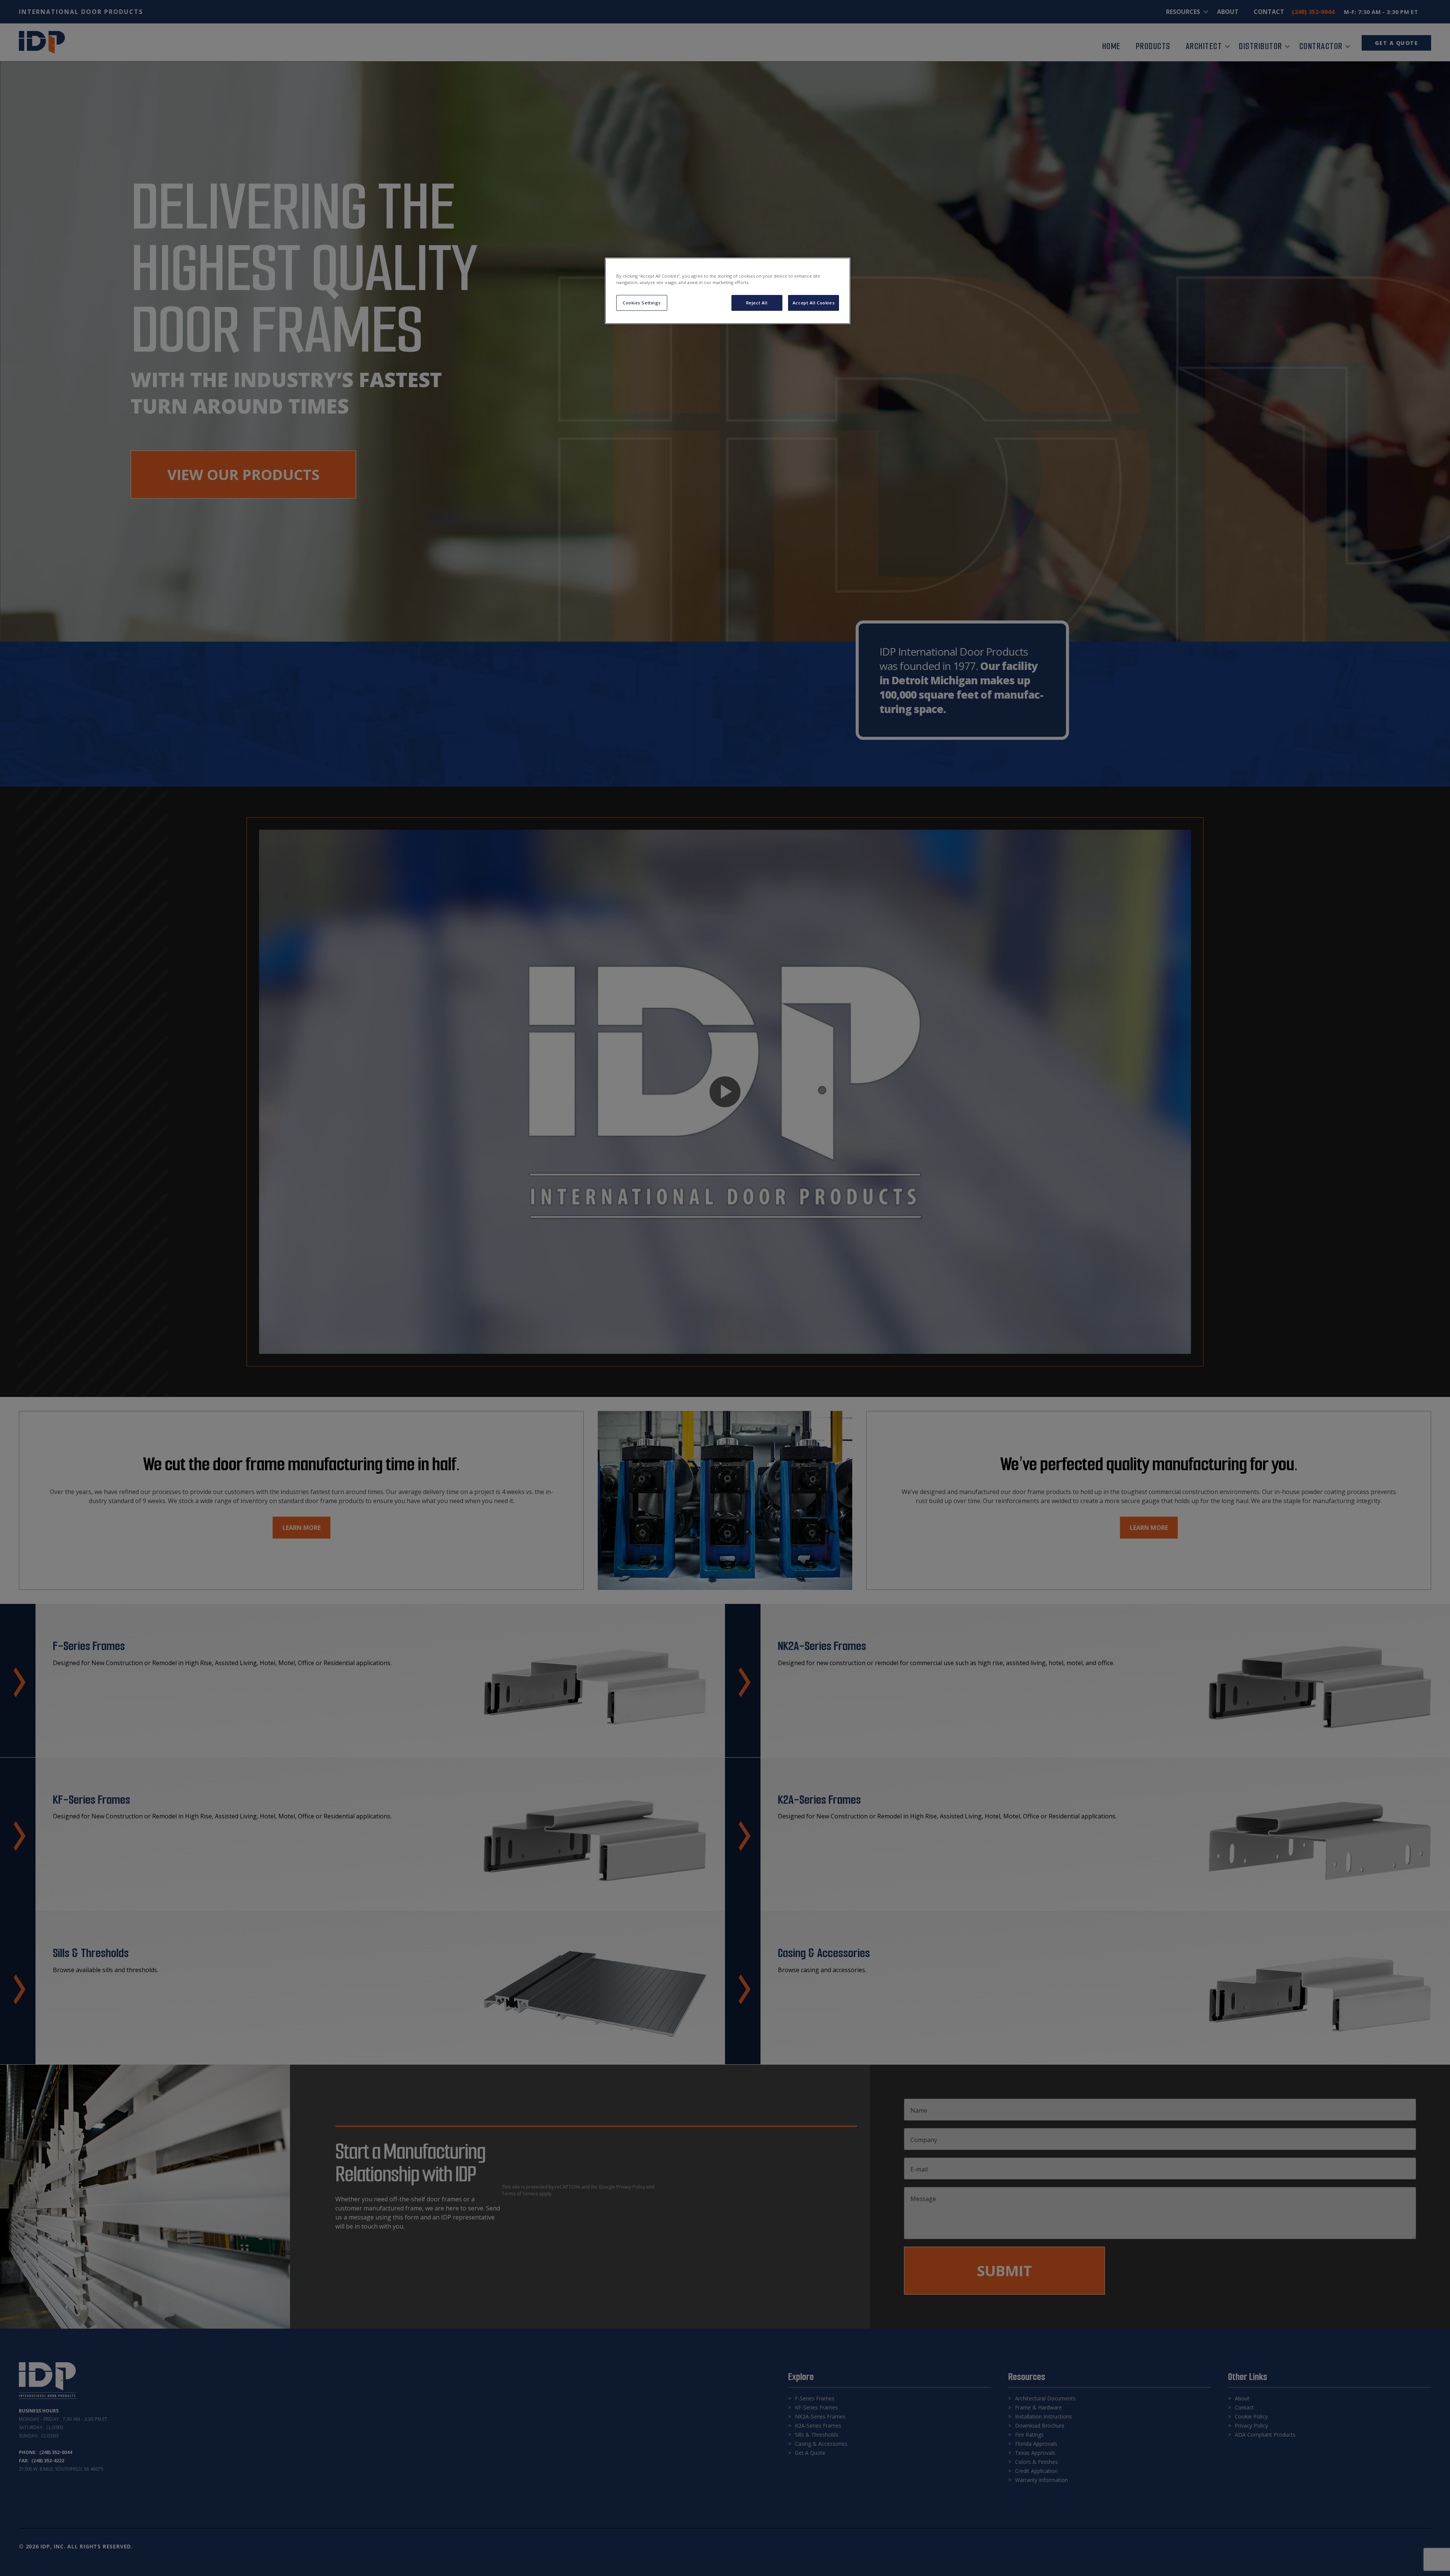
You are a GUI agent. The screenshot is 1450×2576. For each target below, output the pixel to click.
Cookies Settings (642, 303)
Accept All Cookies (814, 303)
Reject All (757, 303)
